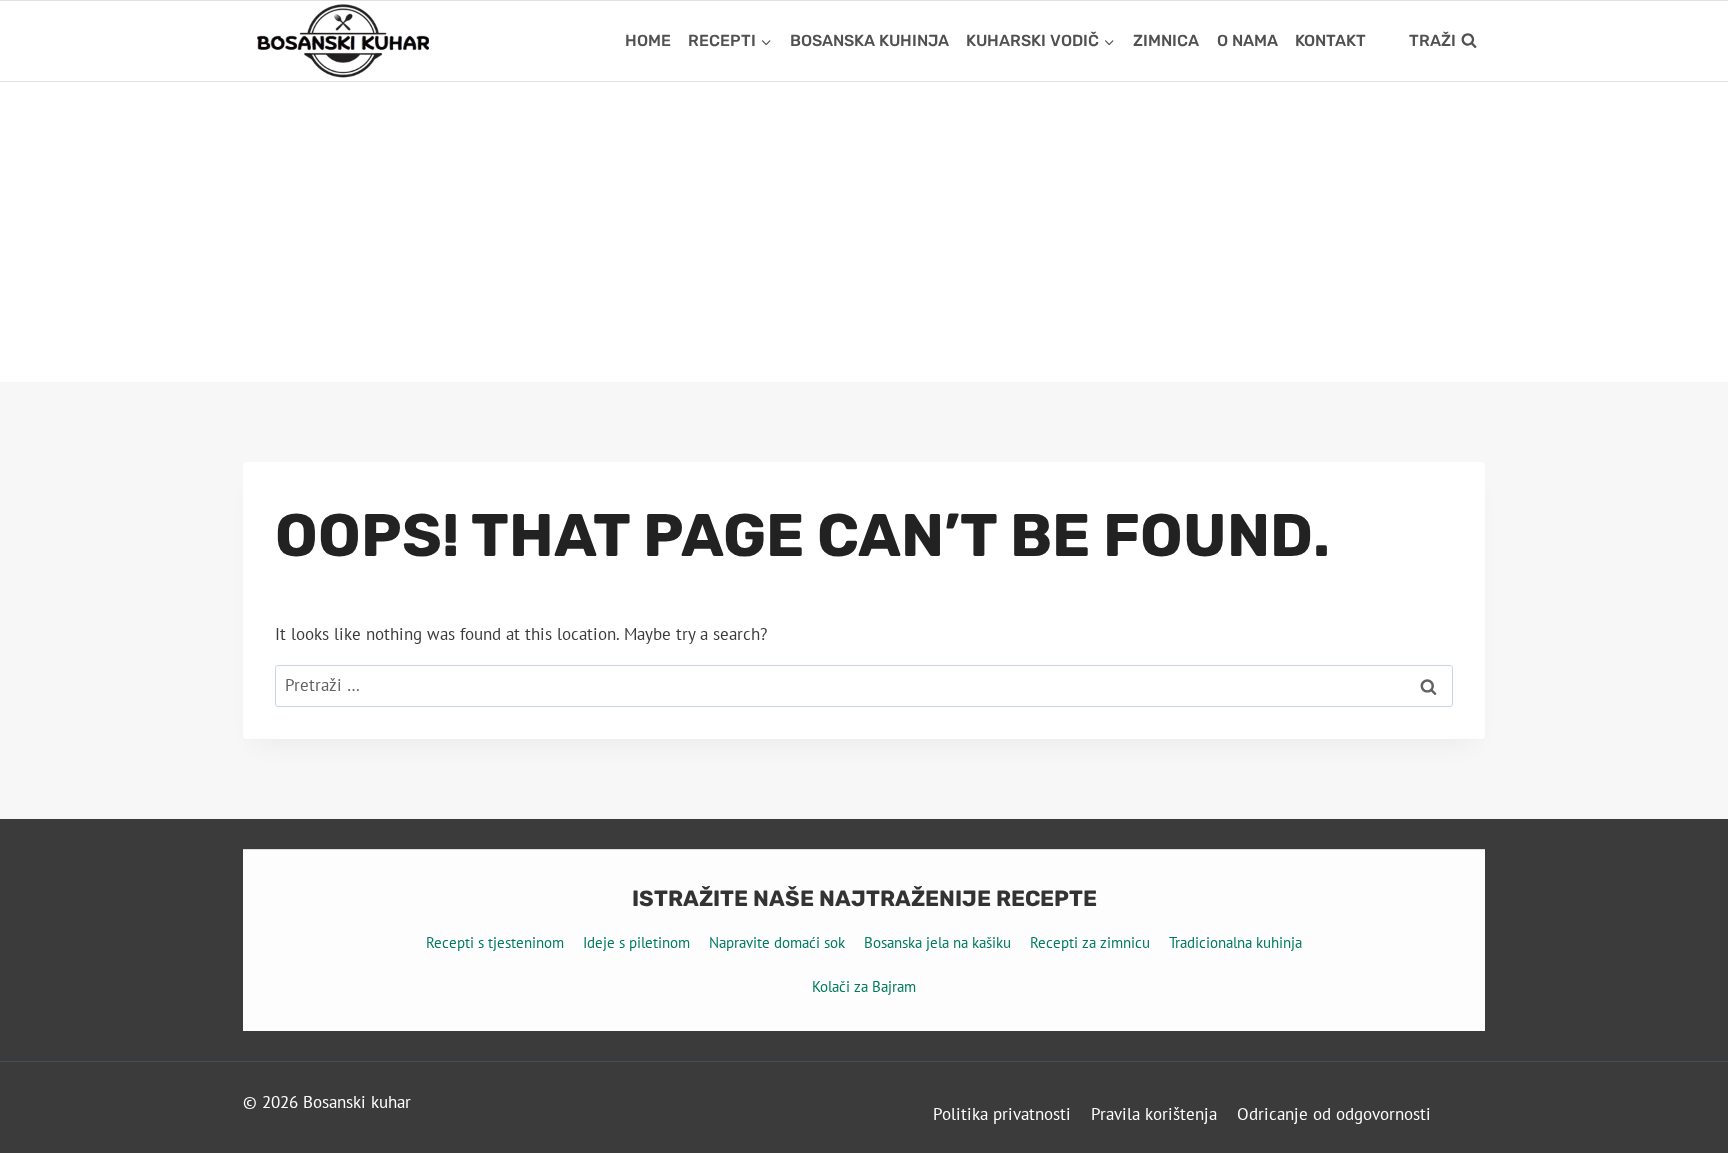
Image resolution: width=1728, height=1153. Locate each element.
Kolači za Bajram (864, 986)
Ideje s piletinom (636, 942)
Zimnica (1166, 40)
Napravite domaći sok (777, 942)
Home (648, 40)
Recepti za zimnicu (1090, 942)
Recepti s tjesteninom (495, 942)
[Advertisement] (864, 232)
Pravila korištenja (1154, 1114)
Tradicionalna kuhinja (1235, 942)
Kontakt (1330, 40)
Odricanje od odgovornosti (1334, 1114)
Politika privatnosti (1002, 1114)
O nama (1247, 40)
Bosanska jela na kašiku (937, 942)
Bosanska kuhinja (869, 40)
